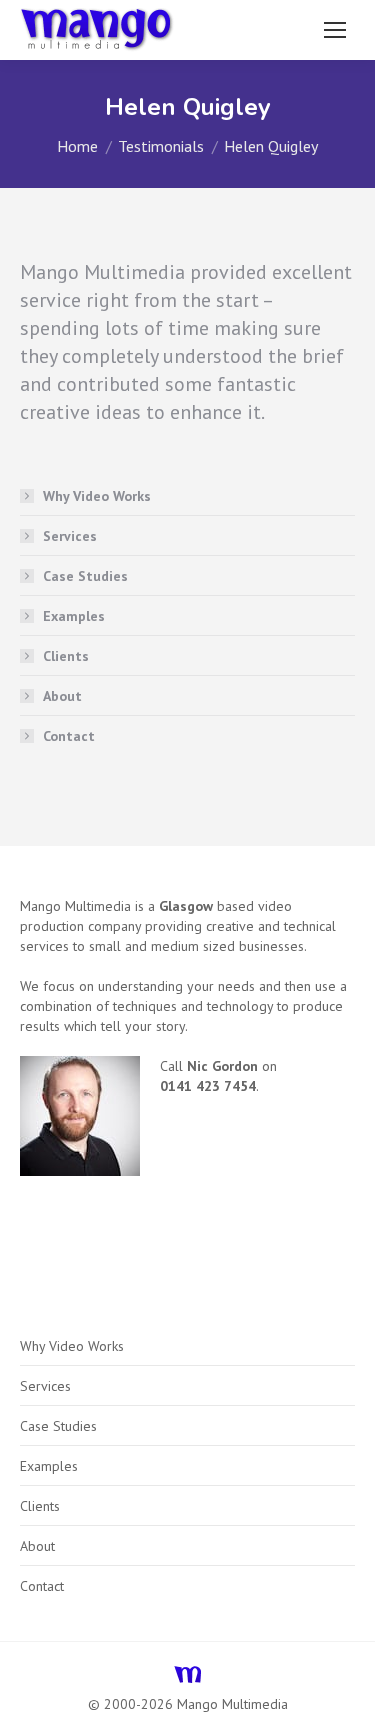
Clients (66, 656)
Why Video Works (97, 496)
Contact (69, 736)
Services (70, 536)
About (62, 696)
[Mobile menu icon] (335, 30)
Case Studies (85, 576)
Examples (74, 616)
